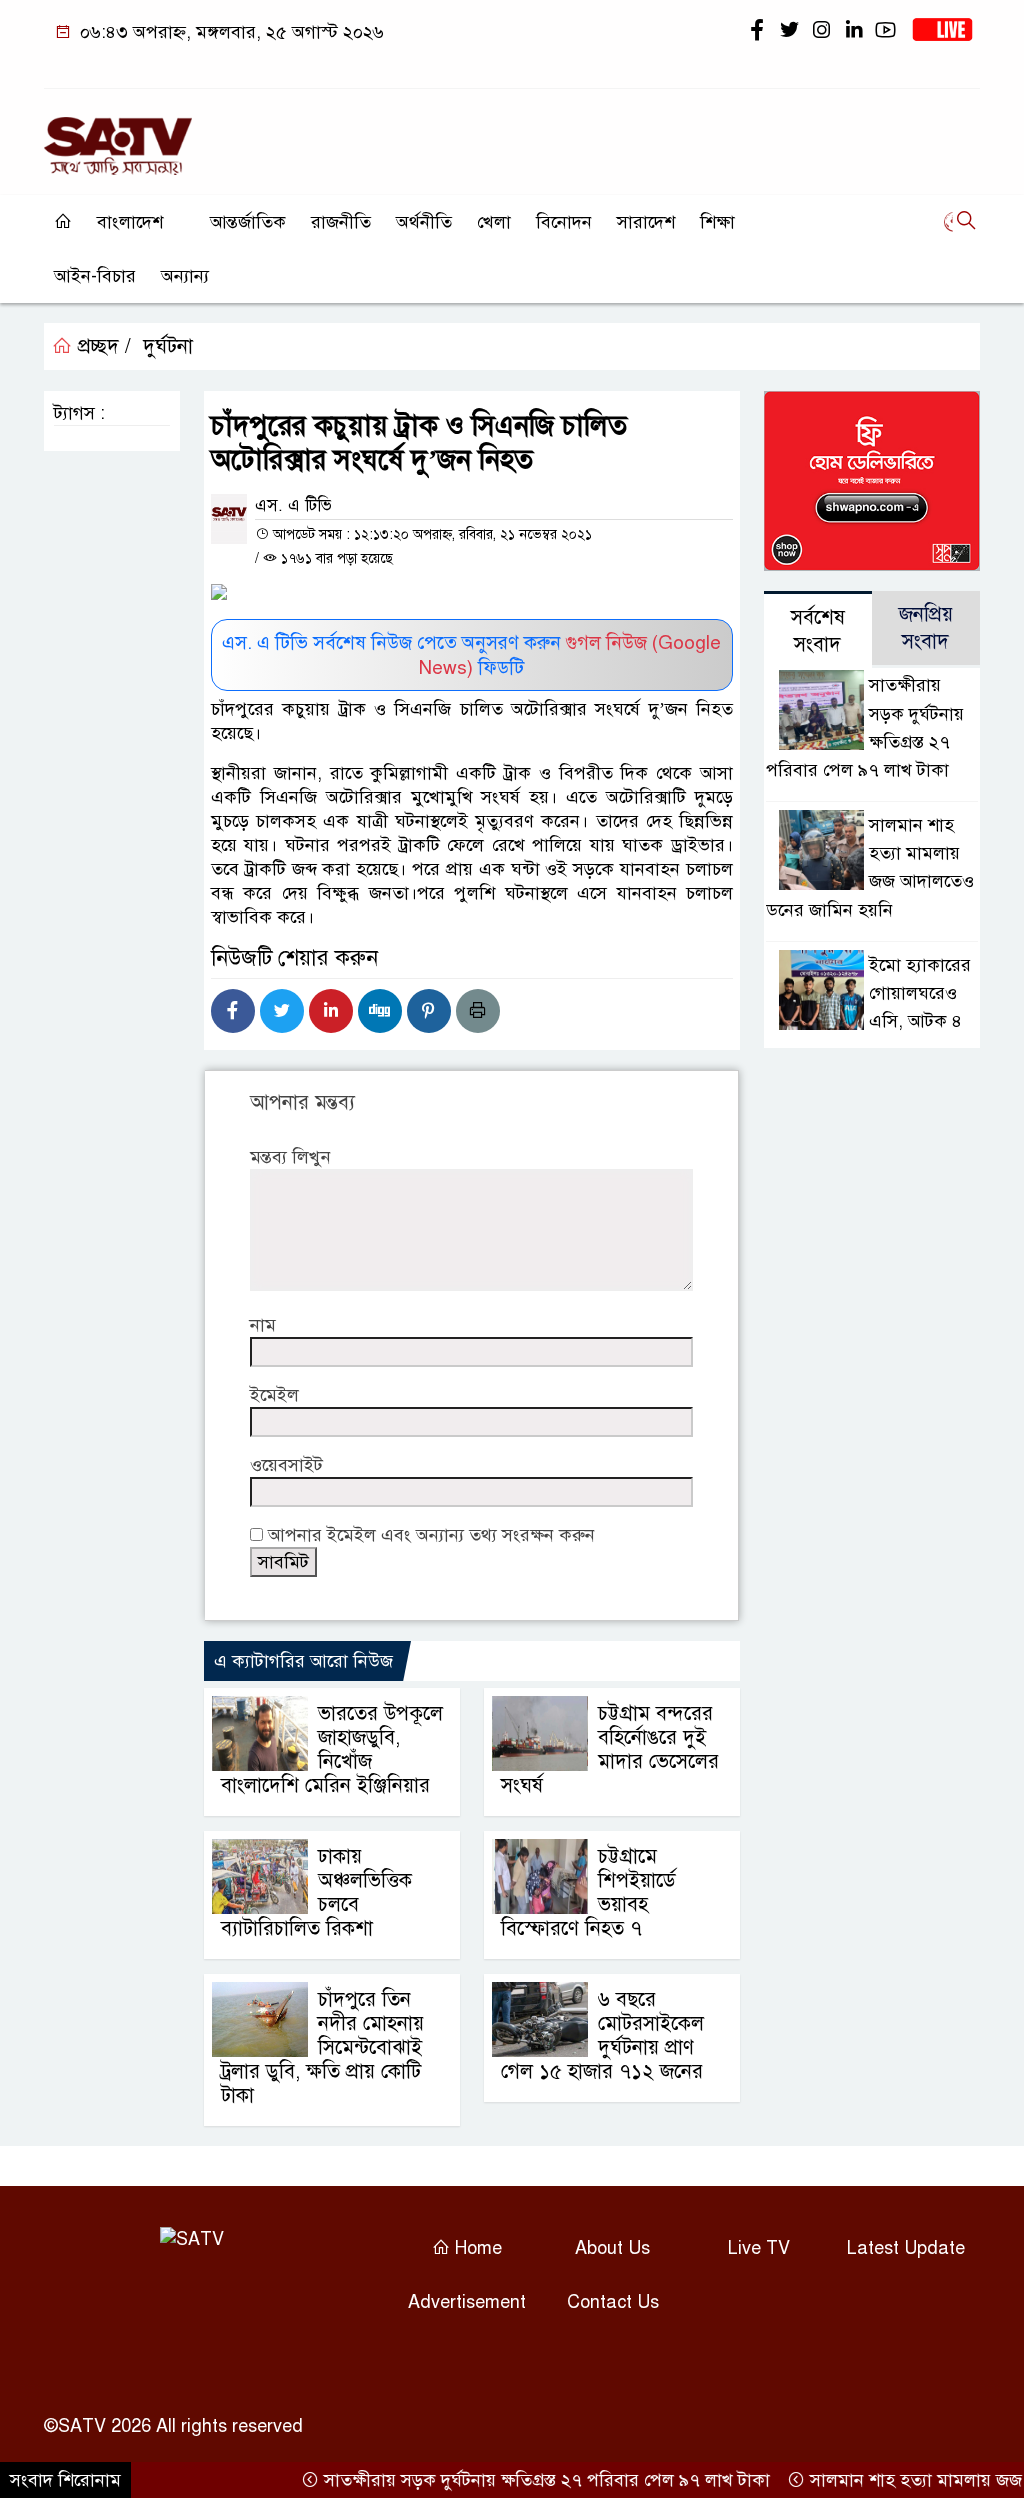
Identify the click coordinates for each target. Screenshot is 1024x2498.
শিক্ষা (717, 222)
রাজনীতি (341, 222)
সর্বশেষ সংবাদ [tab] (818, 631)
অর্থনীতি (424, 222)
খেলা (494, 222)
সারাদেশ (646, 222)
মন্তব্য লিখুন (290, 1157)
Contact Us (613, 2302)
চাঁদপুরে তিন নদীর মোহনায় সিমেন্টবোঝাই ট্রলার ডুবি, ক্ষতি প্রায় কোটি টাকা (322, 2047)
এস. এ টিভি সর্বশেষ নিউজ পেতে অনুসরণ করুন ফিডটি (471, 655)
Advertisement (467, 2302)
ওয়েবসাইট (286, 1465)
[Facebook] (233, 1011)
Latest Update (906, 2248)
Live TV (759, 2248)
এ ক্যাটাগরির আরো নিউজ (303, 1661)
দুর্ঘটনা (168, 346)
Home (476, 2248)
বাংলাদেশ (130, 222)
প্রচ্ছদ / (101, 346)
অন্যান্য (185, 276)
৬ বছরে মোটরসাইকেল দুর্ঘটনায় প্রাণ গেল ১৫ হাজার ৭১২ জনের (602, 2035)
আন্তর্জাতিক (248, 222)
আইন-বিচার (95, 276)
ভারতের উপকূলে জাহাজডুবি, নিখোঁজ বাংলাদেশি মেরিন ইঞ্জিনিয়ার (332, 1749)
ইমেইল (274, 1395)
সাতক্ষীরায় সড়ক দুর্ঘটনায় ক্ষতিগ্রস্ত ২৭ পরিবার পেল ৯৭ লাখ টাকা (519, 2480)
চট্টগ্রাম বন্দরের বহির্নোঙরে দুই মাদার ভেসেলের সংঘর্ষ (610, 1749)
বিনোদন (564, 222)
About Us (612, 2248)
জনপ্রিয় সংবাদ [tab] (926, 628)
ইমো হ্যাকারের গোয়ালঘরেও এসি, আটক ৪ (920, 993)
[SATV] (118, 137)
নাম (263, 1325)
